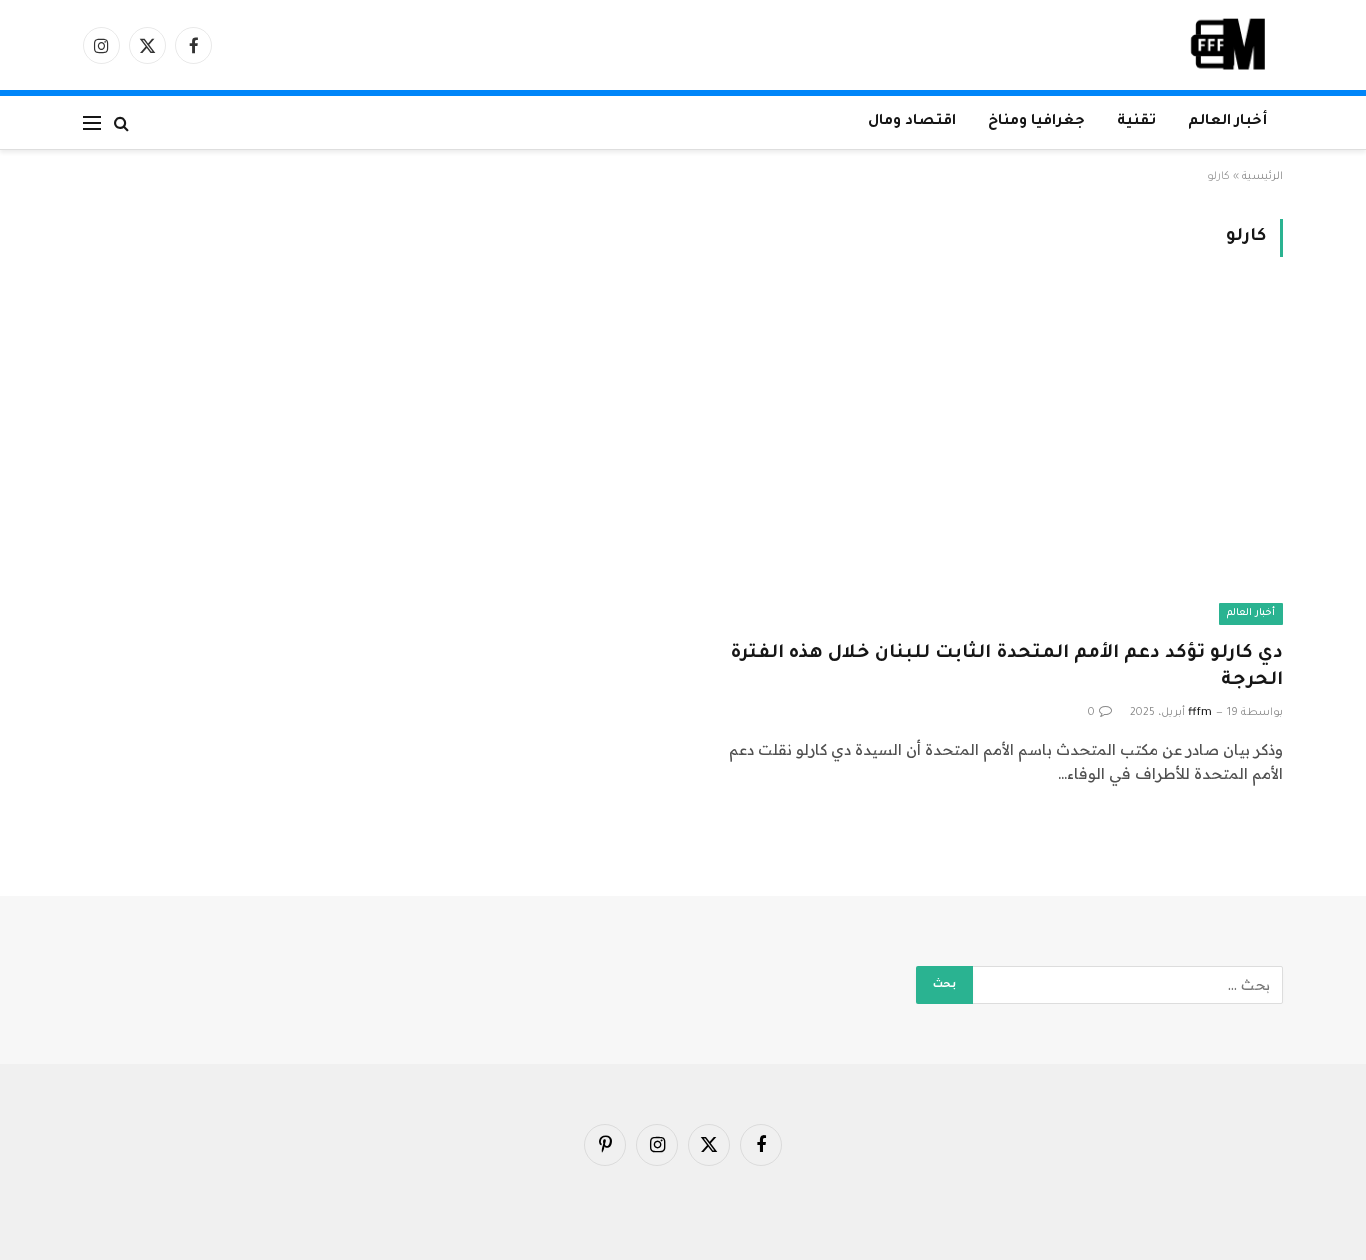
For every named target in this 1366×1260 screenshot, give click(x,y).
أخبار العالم (1227, 122)
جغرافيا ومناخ (1036, 122)
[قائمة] (92, 122)
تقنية (1136, 122)
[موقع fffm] (1229, 45)
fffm (1200, 713)
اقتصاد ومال (912, 122)
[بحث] (121, 122)
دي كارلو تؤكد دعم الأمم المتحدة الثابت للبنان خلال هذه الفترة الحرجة (1006, 667)
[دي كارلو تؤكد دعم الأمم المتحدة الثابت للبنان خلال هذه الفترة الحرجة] (992, 460)
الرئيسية (1262, 177)
